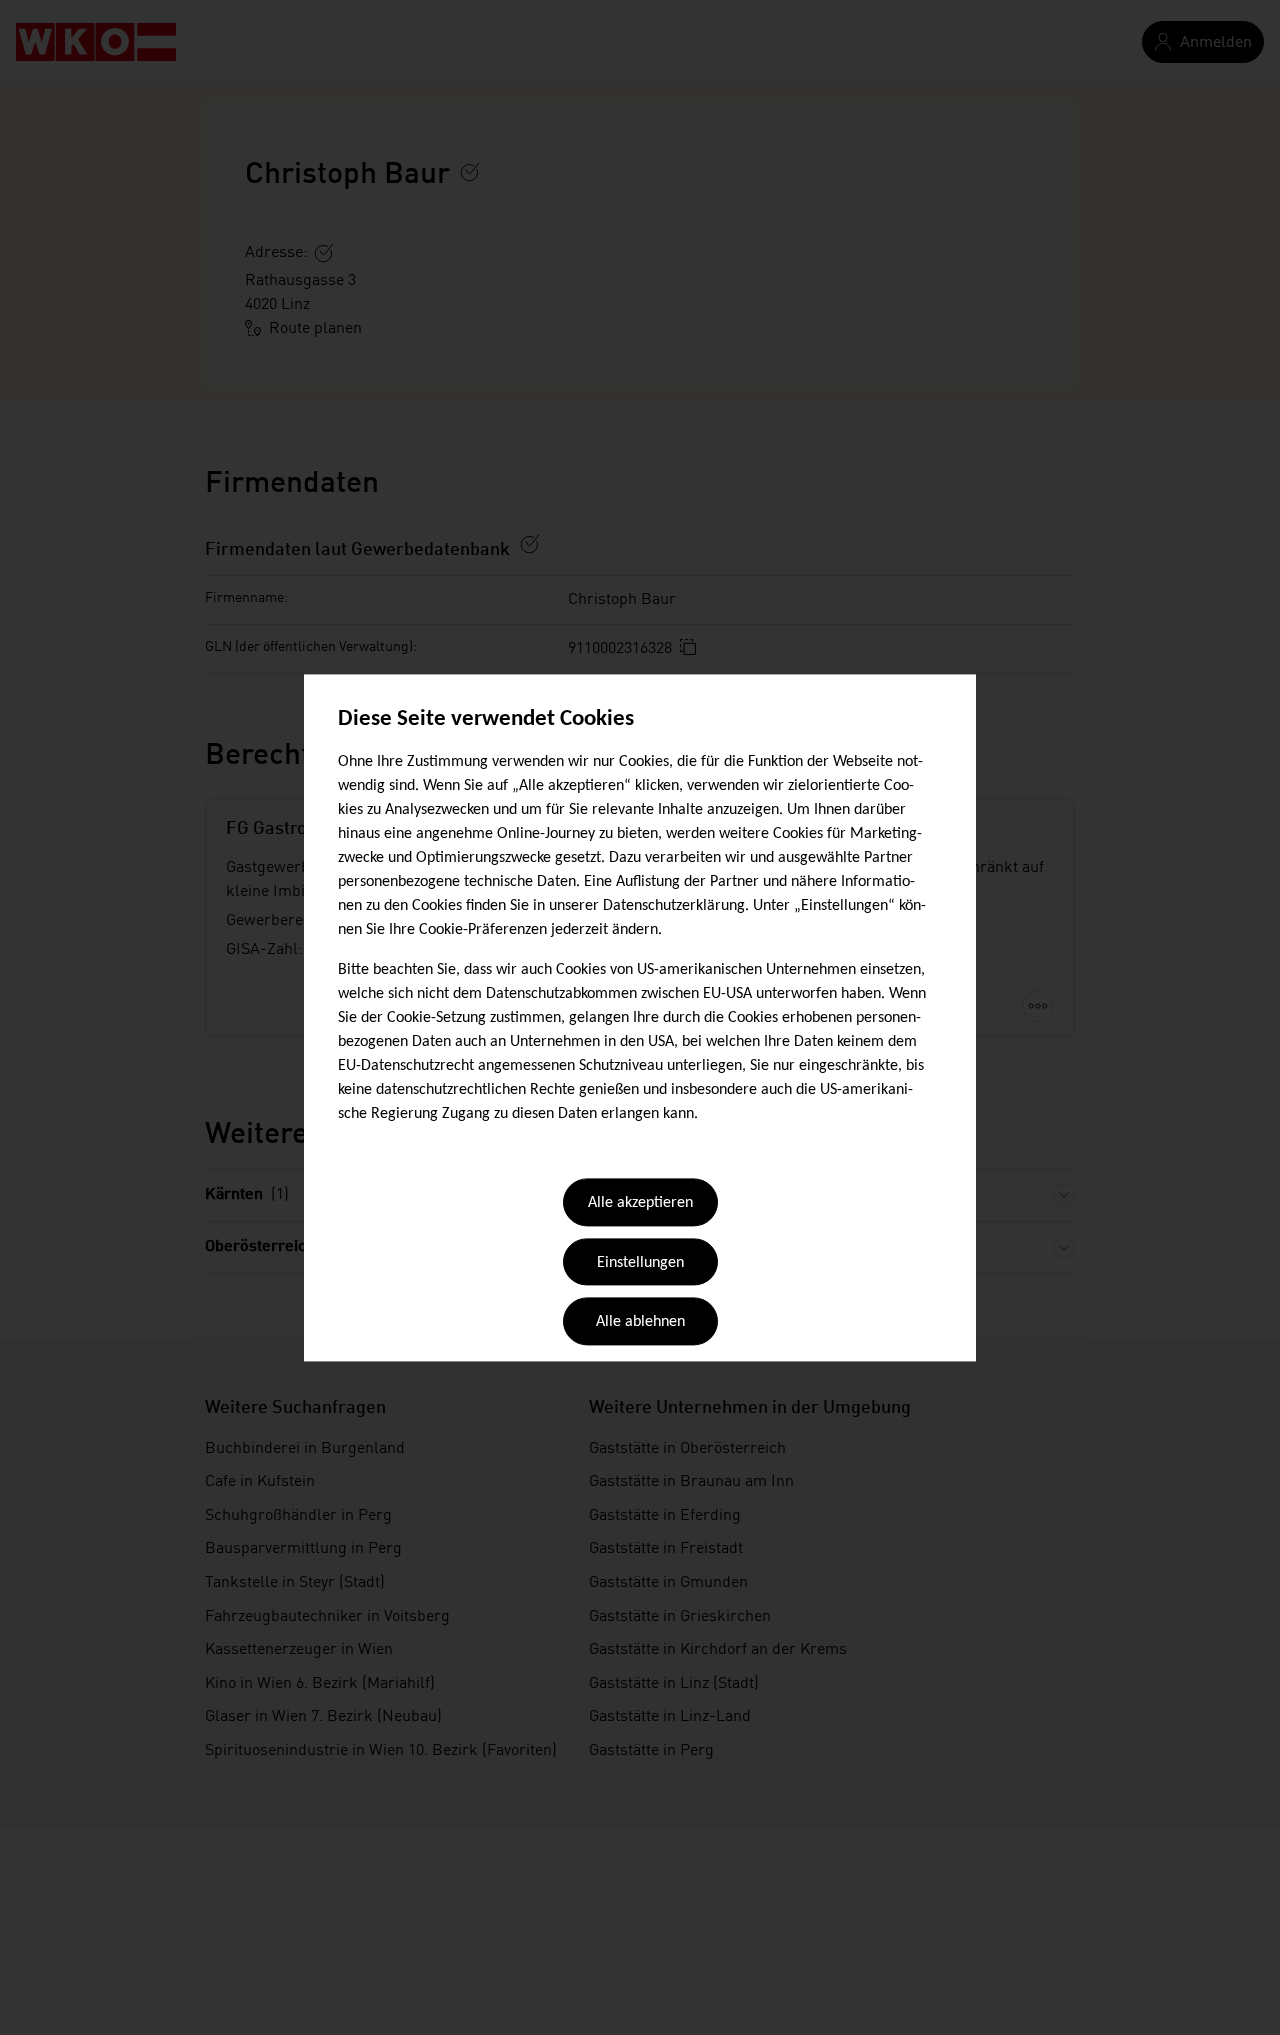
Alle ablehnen (640, 1323)
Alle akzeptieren (640, 1204)
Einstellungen (640, 1263)
